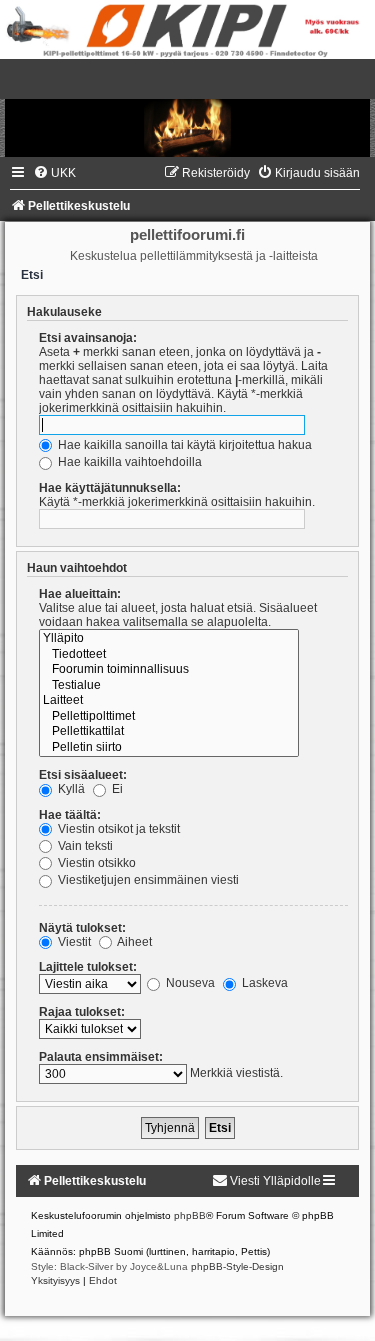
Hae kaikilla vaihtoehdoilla (128, 462)
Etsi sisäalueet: (83, 775)
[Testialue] (169, 686)
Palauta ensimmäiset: (101, 1057)
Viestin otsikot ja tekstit (117, 829)
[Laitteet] (169, 701)
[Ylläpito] (169, 639)
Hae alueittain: (80, 594)
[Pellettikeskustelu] (187, 108)
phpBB (190, 1215)
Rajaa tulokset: (82, 1012)
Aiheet (133, 942)
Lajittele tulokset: (88, 967)
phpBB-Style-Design (237, 1266)
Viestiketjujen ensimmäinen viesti (147, 880)
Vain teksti (84, 846)
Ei (116, 789)
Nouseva (189, 983)
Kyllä (70, 789)
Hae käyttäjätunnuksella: (110, 488)
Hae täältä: (70, 815)
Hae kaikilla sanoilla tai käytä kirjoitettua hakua (183, 445)
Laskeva (263, 983)
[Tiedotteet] (169, 655)
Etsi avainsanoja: (88, 338)
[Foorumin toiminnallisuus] (169, 670)
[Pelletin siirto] (169, 748)
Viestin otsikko (95, 863)
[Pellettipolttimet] (169, 717)
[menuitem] (54, 173)
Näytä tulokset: (82, 928)
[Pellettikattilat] (169, 732)
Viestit (73, 942)
